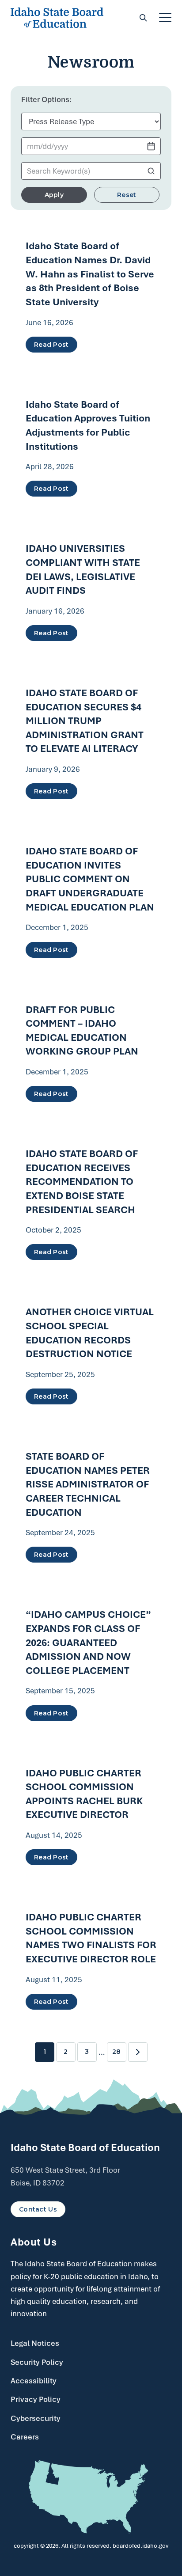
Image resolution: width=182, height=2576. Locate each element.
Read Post (51, 345)
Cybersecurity (36, 2418)
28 (116, 2052)
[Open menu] (165, 18)
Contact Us (38, 2209)
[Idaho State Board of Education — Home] (57, 18)
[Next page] (138, 2052)
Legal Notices (35, 2343)
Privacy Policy (36, 2399)
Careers (25, 2437)
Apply (54, 195)
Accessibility (34, 2381)
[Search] (143, 18)
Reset (127, 195)
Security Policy (37, 2362)
